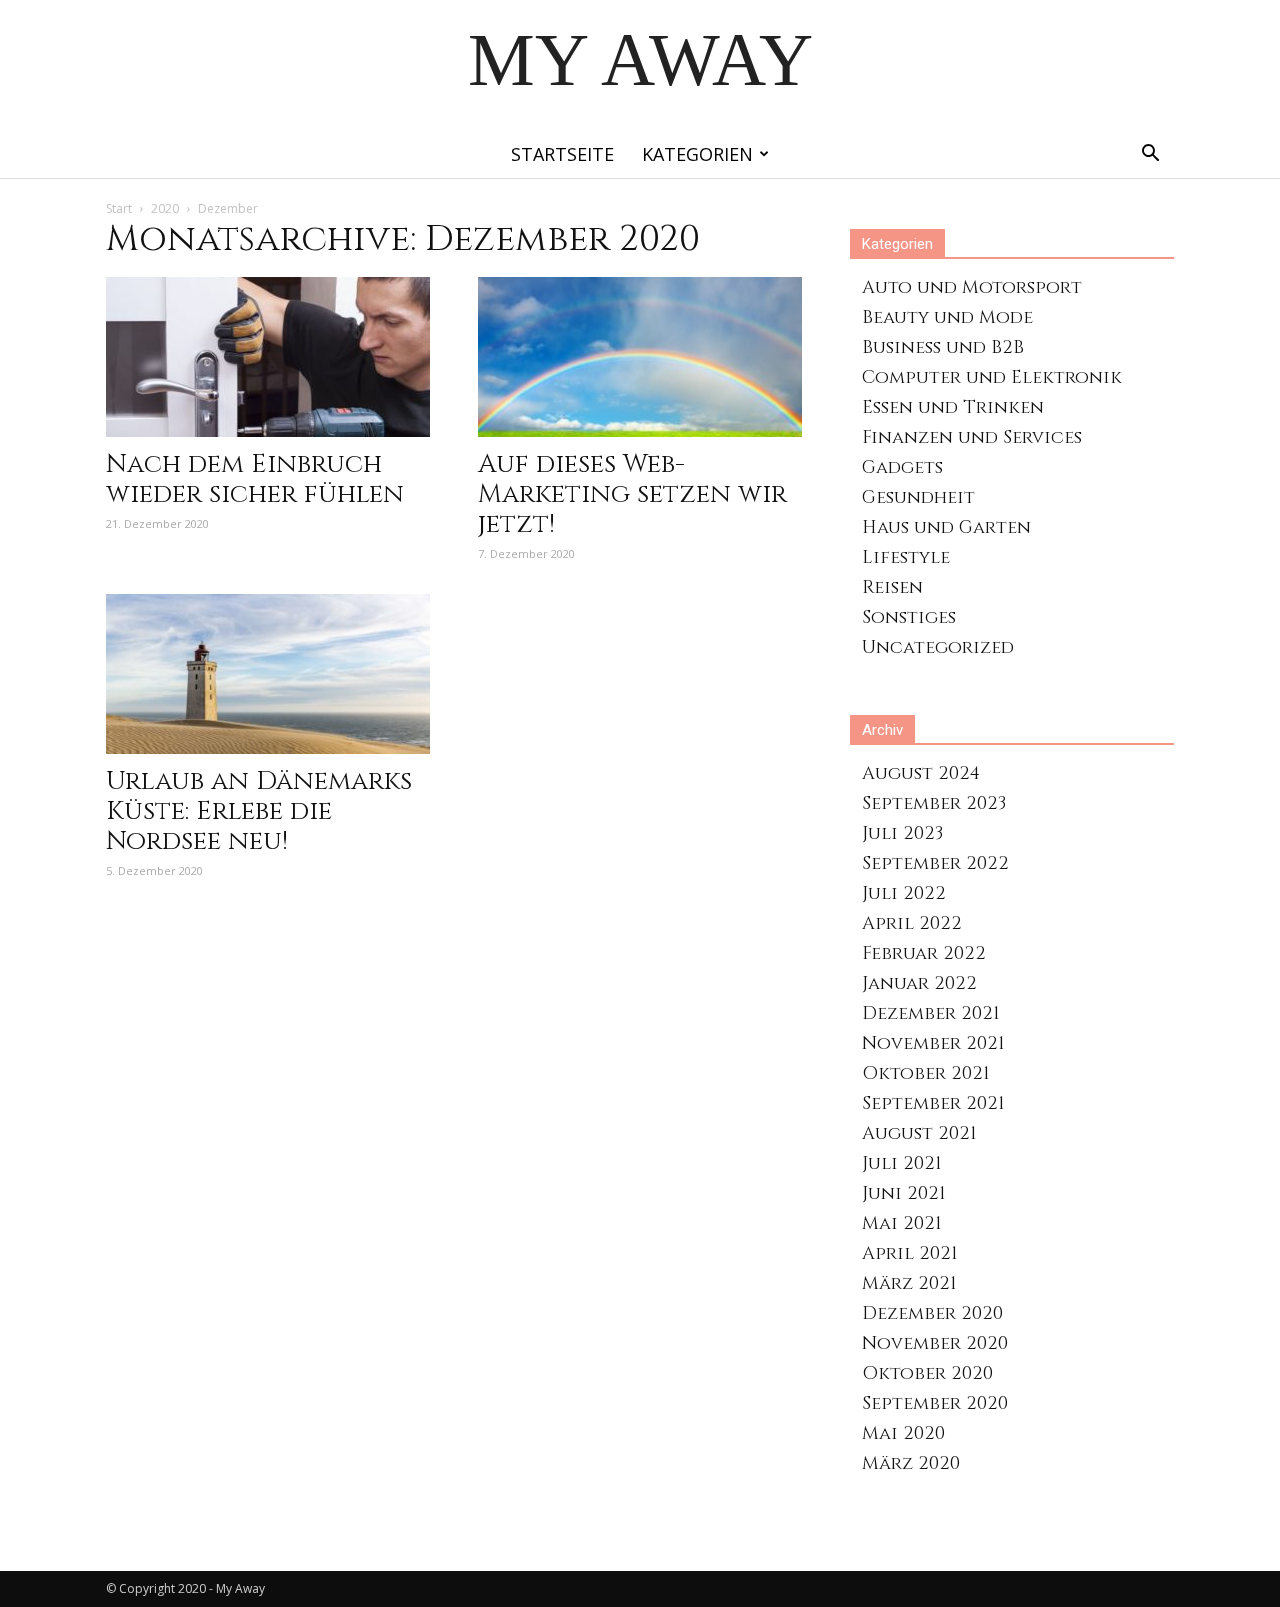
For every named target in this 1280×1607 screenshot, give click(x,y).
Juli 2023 (902, 833)
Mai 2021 (902, 1223)
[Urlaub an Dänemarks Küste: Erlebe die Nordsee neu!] (268, 674)
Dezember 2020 (932, 1313)
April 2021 (910, 1253)
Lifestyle (906, 557)
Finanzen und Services (972, 437)
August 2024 (921, 773)
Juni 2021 (904, 1193)
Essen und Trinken (953, 407)
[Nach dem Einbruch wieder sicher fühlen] (268, 357)
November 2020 (935, 1343)
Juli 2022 (904, 893)
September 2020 (935, 1403)
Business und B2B (943, 347)
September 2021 (933, 1103)
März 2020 (911, 1463)
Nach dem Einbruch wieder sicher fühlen (255, 479)
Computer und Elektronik (992, 377)
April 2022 (912, 923)
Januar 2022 (919, 983)
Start (119, 208)
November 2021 (933, 1043)
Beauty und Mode (947, 317)
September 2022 (935, 863)
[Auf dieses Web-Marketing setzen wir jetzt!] (640, 357)
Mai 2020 (903, 1433)
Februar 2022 (924, 953)
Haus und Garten (946, 527)
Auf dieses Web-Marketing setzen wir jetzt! (632, 494)
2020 (165, 208)
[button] (1150, 155)
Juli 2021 (902, 1163)
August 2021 (919, 1133)
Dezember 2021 (931, 1013)
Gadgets (902, 467)
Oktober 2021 (926, 1073)
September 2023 (934, 803)
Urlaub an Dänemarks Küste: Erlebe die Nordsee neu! (259, 811)
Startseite (562, 154)
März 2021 (909, 1283)
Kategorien (697, 154)
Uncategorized (938, 647)
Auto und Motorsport (972, 287)
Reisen (892, 587)
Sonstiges (909, 617)
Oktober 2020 (927, 1373)
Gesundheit (918, 497)
